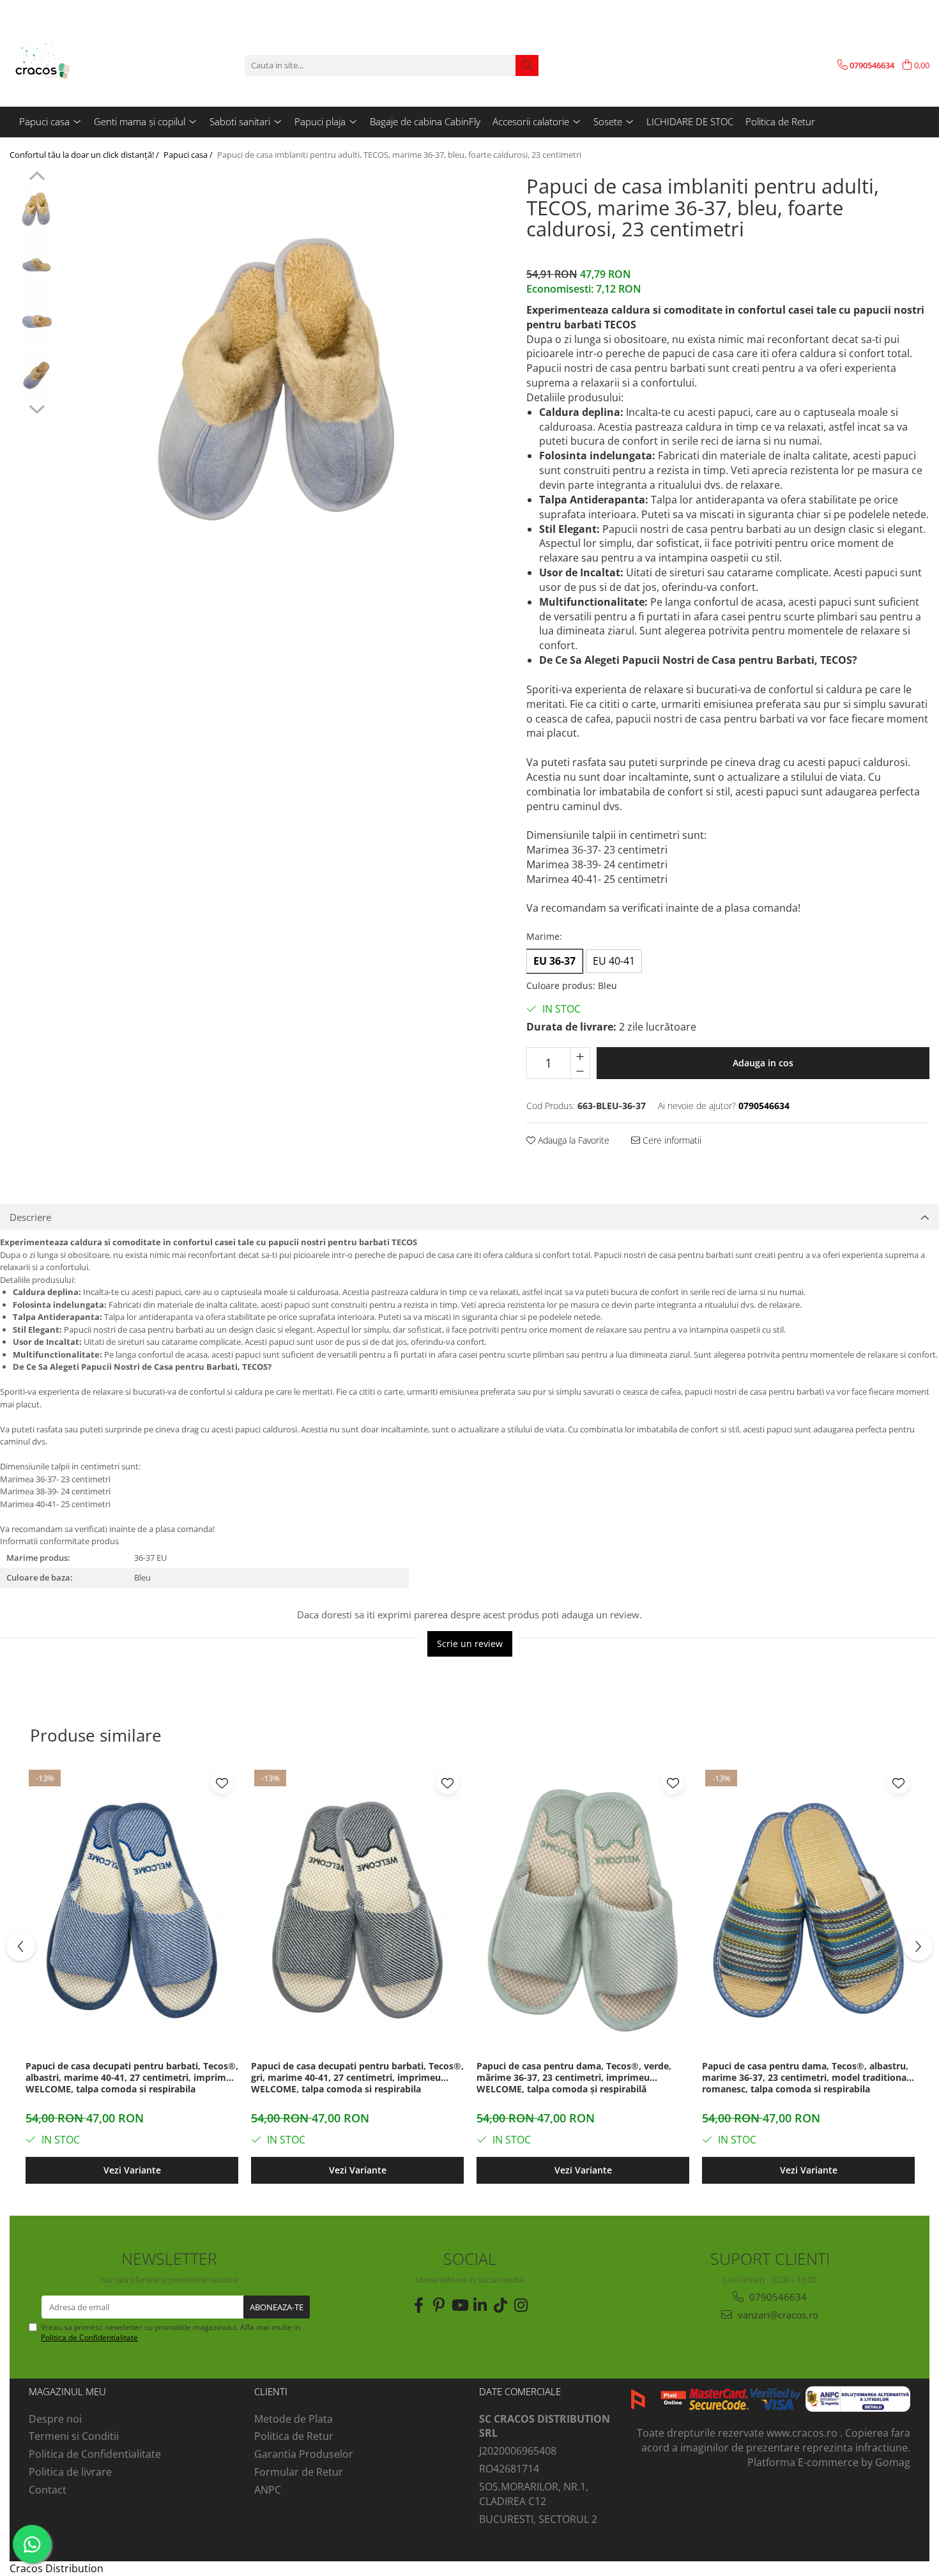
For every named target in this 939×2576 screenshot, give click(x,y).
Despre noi (55, 2419)
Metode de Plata (294, 2419)
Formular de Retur (299, 2472)
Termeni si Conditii (74, 2436)
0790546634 (777, 2297)
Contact (48, 2490)
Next (37, 408)
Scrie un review (470, 1644)
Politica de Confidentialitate (89, 2337)
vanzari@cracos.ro (777, 2315)
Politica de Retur (780, 121)
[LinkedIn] (480, 2305)
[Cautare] (527, 65)
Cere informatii (671, 1140)
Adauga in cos (763, 1063)
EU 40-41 (614, 961)
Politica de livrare (70, 2472)
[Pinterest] (439, 2305)
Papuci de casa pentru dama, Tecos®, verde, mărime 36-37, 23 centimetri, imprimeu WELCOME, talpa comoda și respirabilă (574, 2078)
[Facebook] (418, 2305)
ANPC (268, 2490)
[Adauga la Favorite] (222, 1783)
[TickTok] (500, 2305)
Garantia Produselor (304, 2454)
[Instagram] (521, 2305)
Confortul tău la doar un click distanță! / (85, 155)
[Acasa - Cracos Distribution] (73, 65)
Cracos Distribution (57, 2568)
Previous (37, 178)
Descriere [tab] (30, 1217)
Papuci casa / (189, 155)
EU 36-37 (554, 961)
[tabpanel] (282, 395)
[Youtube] (459, 2305)
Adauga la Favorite (572, 1140)
